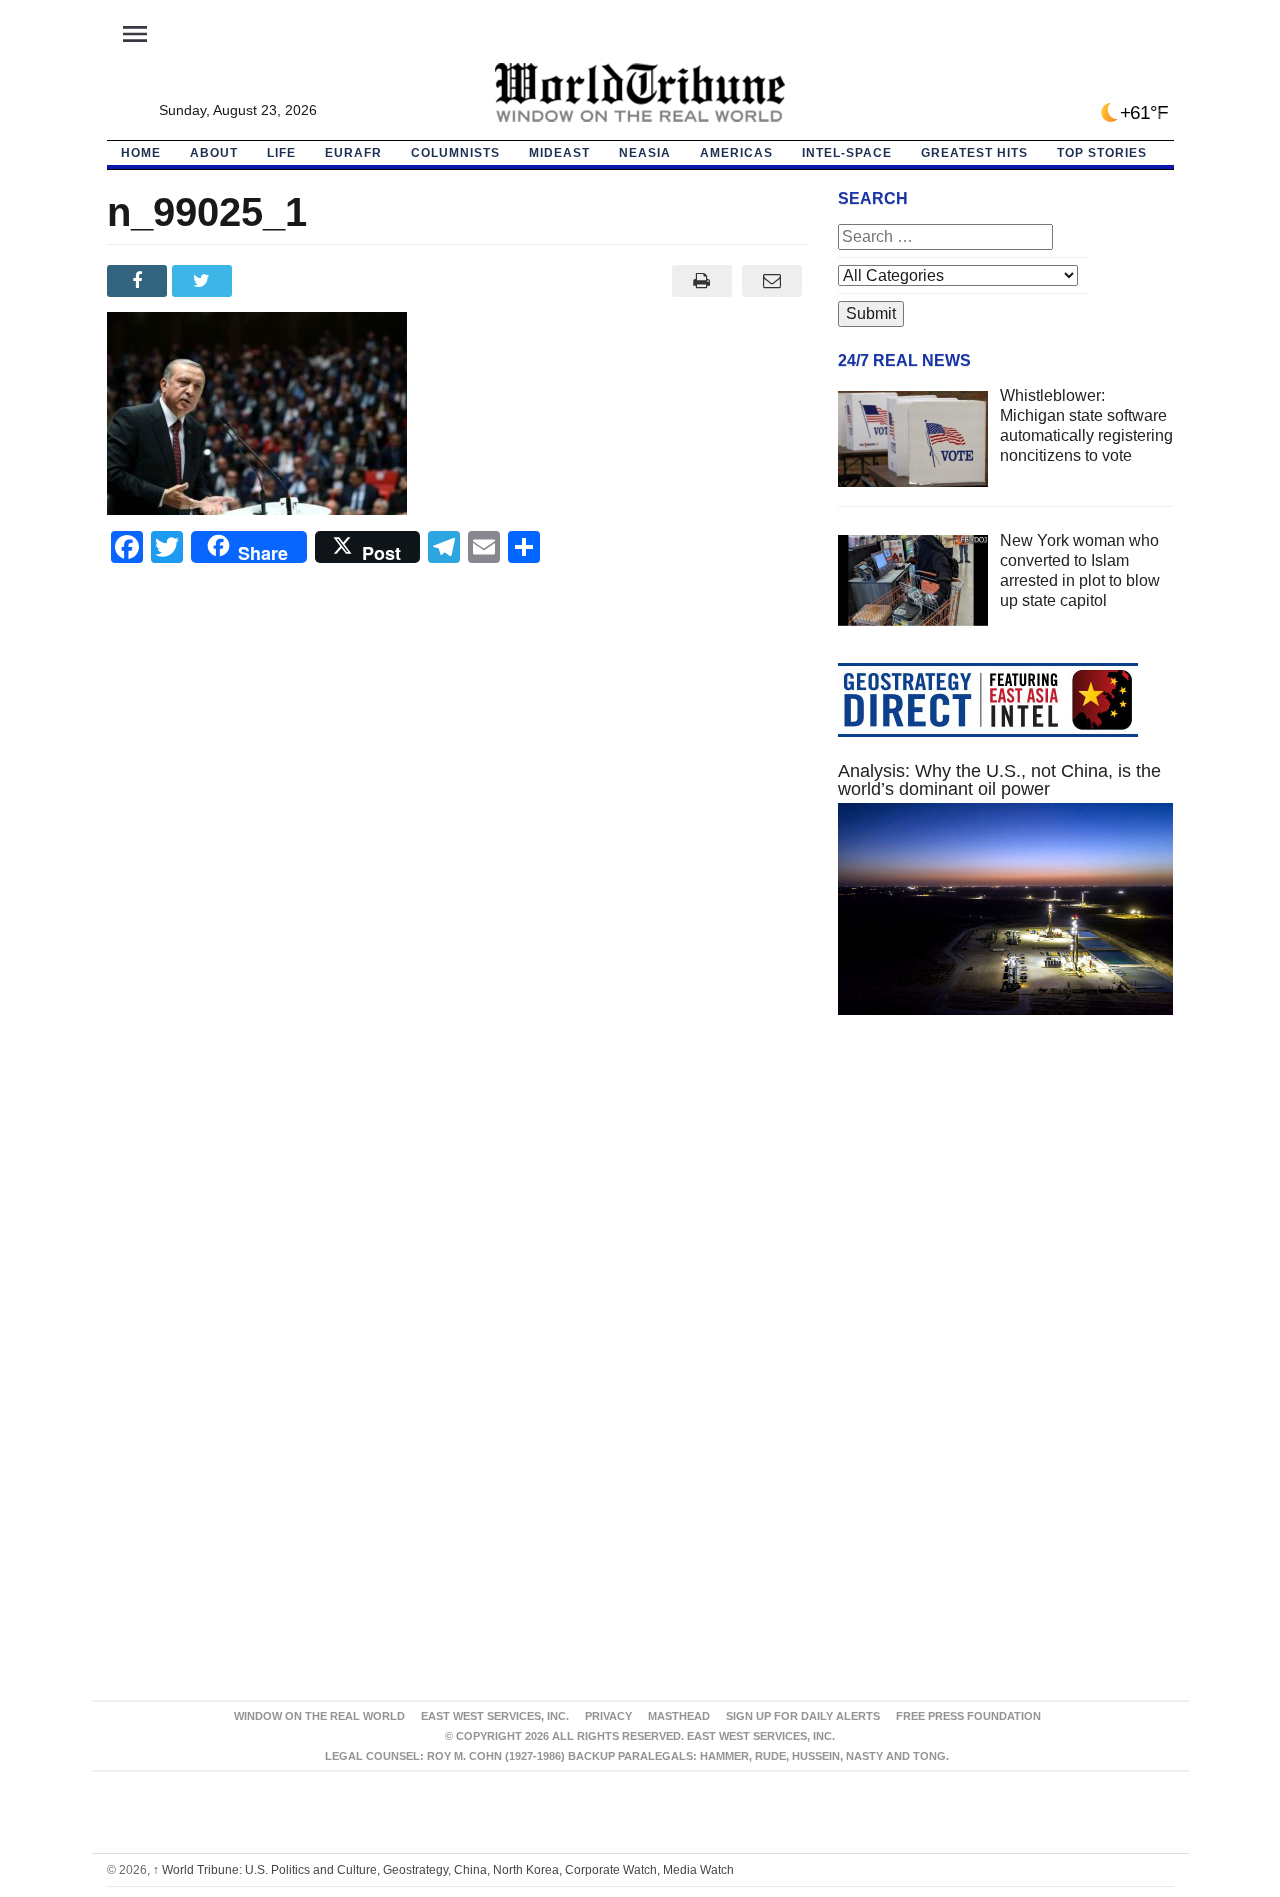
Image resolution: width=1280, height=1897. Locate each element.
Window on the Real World (319, 1716)
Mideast (559, 153)
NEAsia (645, 153)
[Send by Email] (772, 281)
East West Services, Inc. (495, 1716)
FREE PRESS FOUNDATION (968, 1716)
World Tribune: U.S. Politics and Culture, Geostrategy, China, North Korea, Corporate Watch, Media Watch (443, 1870)
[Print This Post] (701, 281)
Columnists (455, 153)
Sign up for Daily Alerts (803, 1716)
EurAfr (353, 153)
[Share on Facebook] (139, 281)
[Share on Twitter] (204, 281)
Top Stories (1102, 153)
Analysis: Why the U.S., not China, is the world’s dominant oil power (999, 780)
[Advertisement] (1006, 1220)
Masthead (679, 1716)
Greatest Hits (974, 153)
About (214, 153)
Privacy (608, 1716)
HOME (141, 153)
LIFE (281, 153)
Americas (736, 153)
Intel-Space (847, 153)
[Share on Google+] (269, 281)
